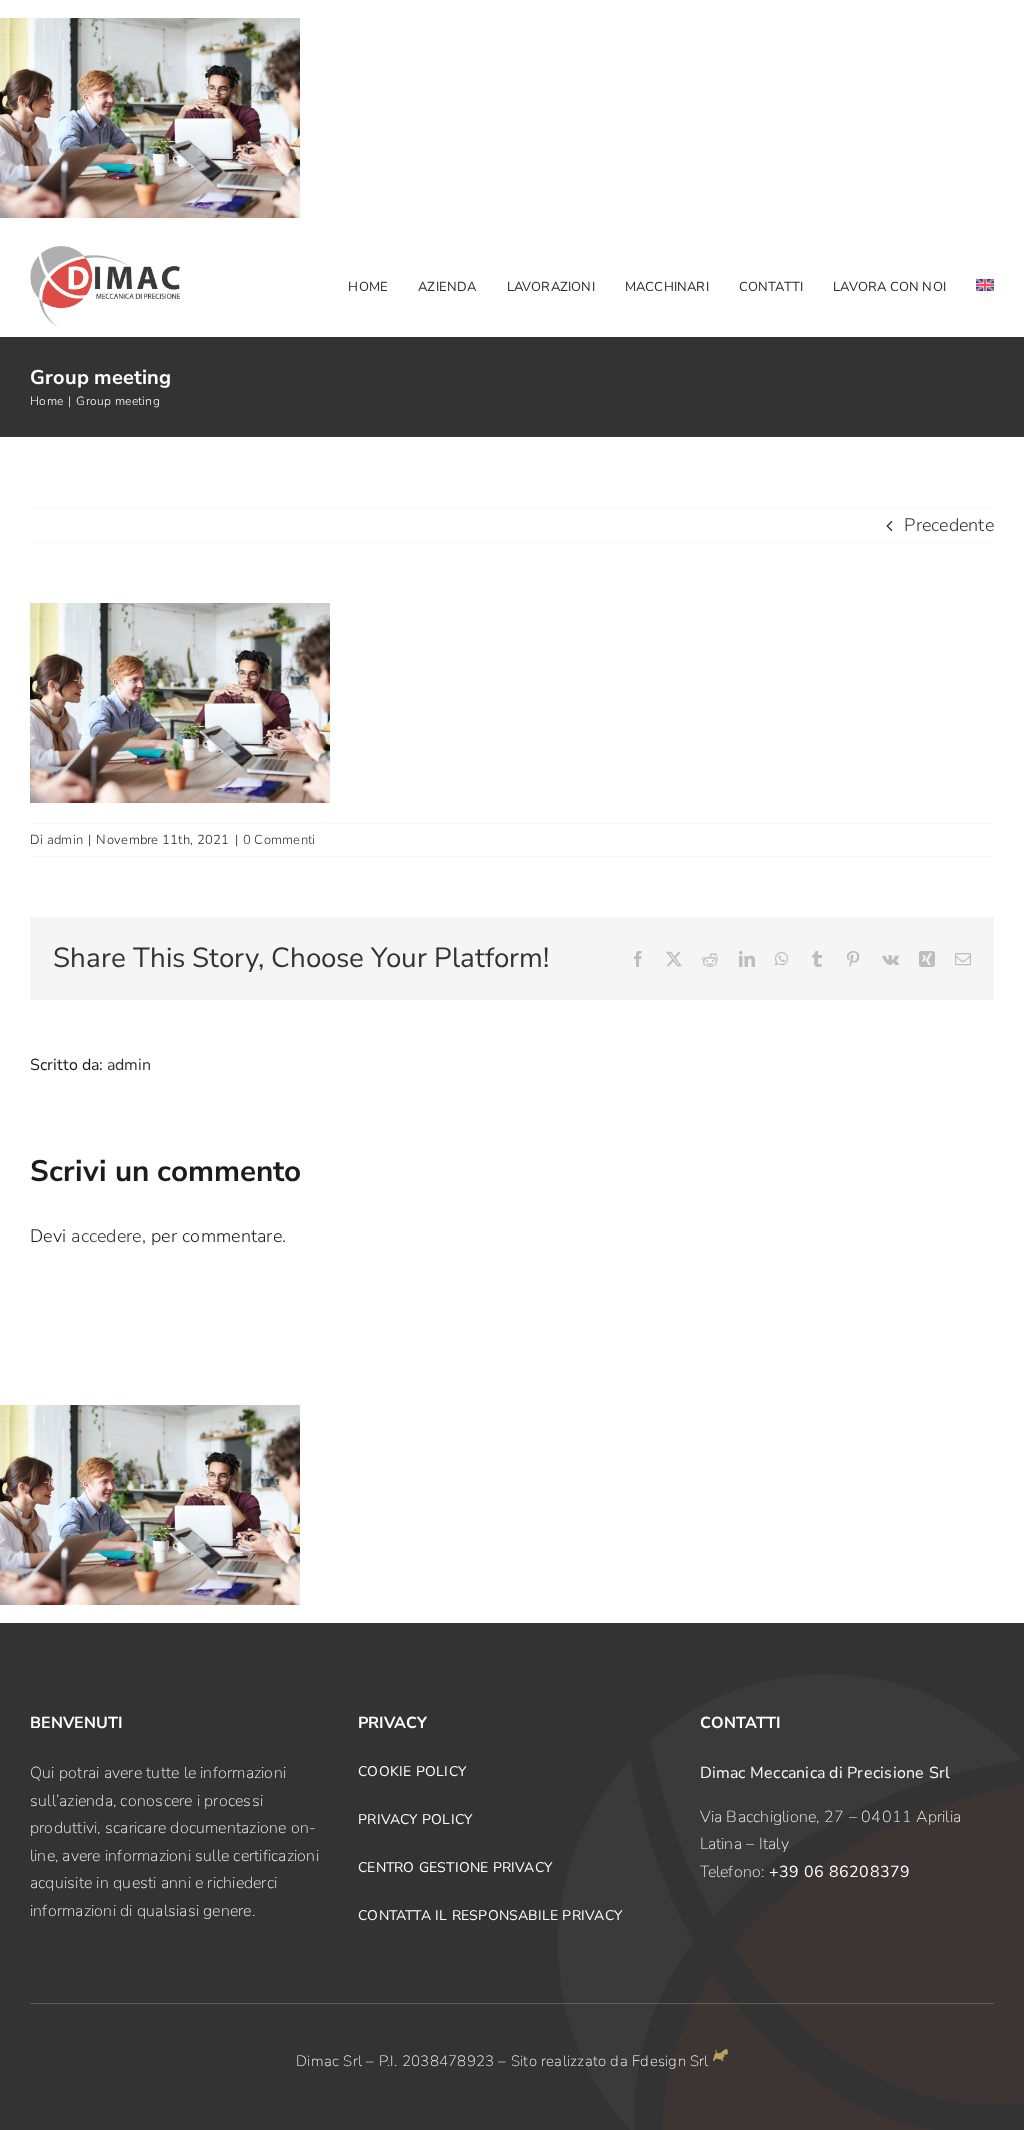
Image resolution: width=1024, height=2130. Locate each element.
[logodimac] (105, 255)
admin (65, 840)
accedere (106, 1236)
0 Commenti (279, 840)
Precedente (949, 525)
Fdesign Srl (670, 2061)
